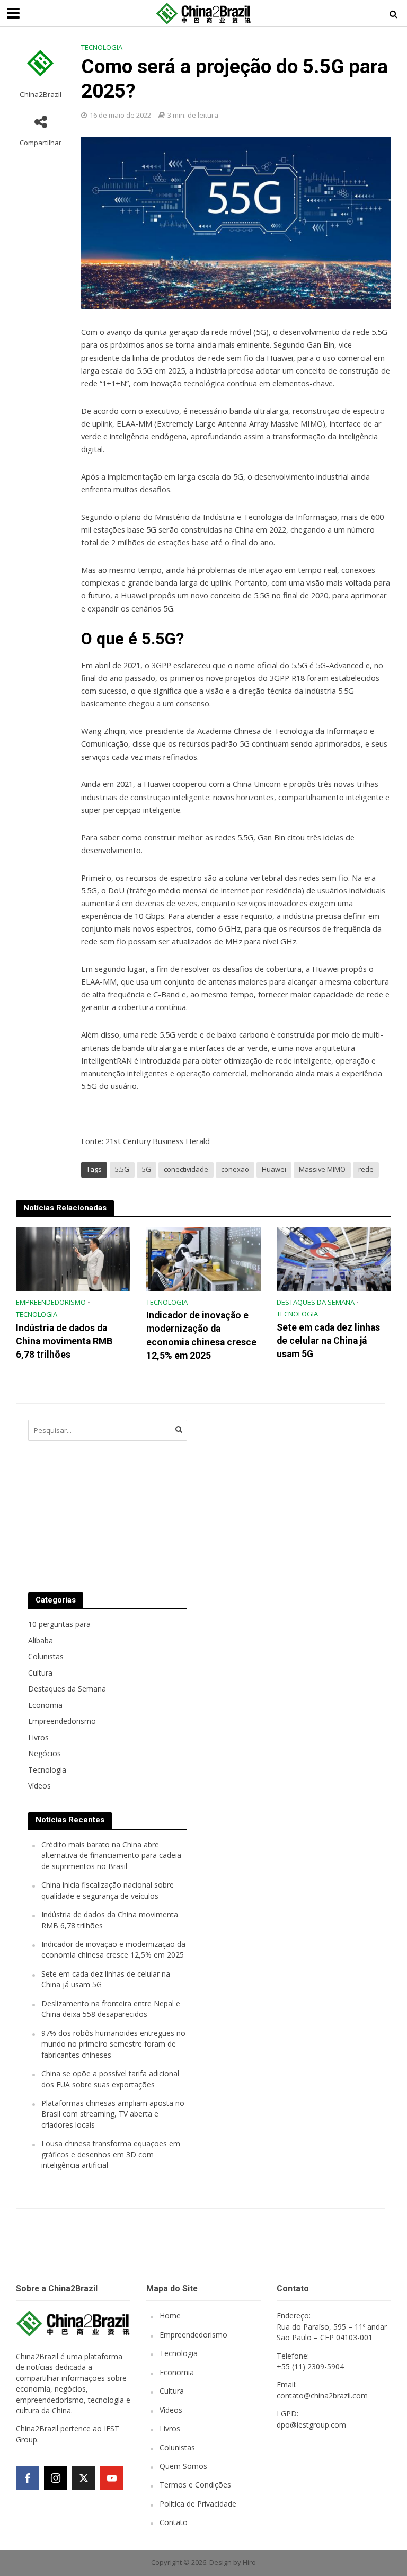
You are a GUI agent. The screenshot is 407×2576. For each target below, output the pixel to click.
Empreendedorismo (51, 1302)
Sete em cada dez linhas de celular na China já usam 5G (328, 1341)
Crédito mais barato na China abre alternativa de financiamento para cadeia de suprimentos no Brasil (111, 1855)
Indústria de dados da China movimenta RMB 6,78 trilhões (64, 1341)
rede (366, 1169)
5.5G (122, 1169)
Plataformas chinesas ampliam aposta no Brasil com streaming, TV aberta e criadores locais (113, 2114)
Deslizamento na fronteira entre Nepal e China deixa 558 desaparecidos (111, 2009)
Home (170, 2316)
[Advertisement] (282, 1495)
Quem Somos (183, 2466)
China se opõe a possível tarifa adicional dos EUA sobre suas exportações (110, 2079)
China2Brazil (41, 95)
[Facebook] (28, 2478)
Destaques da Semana (316, 1302)
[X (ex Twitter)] (84, 2478)
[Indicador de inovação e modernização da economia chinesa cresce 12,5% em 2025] (203, 1258)
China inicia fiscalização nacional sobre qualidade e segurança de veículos (108, 1890)
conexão (235, 1169)
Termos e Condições (195, 2485)
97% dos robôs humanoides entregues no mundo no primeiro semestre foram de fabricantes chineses (113, 2044)
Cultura (172, 2391)
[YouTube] (112, 2478)
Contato (174, 2522)
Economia (177, 2372)
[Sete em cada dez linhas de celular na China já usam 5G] (334, 1258)
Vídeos (171, 2410)
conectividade (186, 1169)
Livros (170, 2428)
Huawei (274, 1169)
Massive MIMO (322, 1169)
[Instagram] (56, 2478)
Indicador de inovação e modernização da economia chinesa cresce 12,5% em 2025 (201, 1335)
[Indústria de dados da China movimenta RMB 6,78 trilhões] (73, 1258)
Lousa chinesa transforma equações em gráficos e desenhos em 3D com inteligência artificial (111, 2154)
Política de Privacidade (198, 2504)
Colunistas (177, 2447)
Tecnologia (102, 47)
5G (147, 1169)
